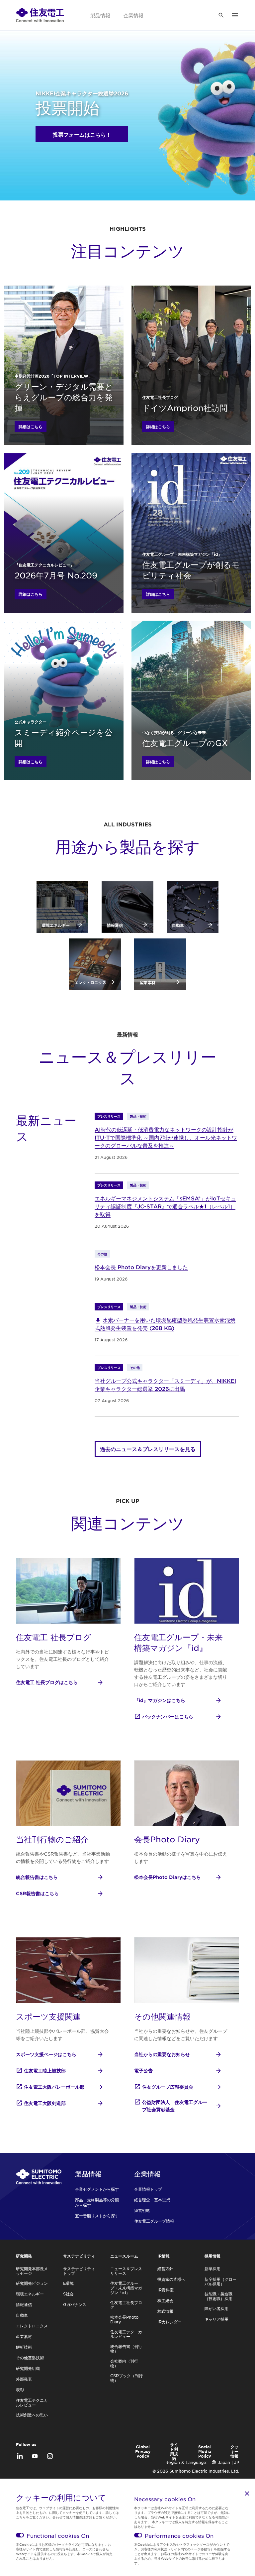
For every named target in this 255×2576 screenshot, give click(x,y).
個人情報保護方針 (79, 2517)
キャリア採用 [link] (216, 2319)
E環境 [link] (68, 2283)
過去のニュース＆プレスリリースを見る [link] (148, 1449)
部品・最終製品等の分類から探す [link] (97, 2202)
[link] (40, 15)
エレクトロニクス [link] (32, 2326)
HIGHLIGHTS (128, 228)
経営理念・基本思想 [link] (152, 2200)
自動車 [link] (22, 2315)
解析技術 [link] (24, 2347)
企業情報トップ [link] (148, 2189)
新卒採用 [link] (212, 2269)
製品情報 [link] (100, 15)
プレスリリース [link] (109, 1116)
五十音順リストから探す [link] (97, 2216)
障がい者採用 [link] (216, 2308)
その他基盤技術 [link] (30, 2358)
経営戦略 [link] (142, 2210)
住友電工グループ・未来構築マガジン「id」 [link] (126, 2288)
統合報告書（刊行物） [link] (126, 2349)
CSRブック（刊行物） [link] (127, 2378)
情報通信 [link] (24, 2304)
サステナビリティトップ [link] (79, 2271)
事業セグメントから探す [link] (97, 2189)
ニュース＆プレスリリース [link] (126, 2271)
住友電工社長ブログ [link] (126, 2305)
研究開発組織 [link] (28, 2368)
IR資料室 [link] (166, 2290)
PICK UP (127, 1501)
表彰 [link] (20, 2390)
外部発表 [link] (24, 2379)
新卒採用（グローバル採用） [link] (220, 2281)
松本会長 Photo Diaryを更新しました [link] (141, 1267)
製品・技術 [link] (138, 1116)
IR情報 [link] (164, 2256)
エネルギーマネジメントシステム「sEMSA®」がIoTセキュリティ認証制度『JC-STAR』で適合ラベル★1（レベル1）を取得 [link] (165, 1206)
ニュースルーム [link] (124, 2256)
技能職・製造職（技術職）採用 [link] (218, 2296)
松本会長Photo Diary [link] (124, 2319)
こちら (21, 2517)
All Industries (128, 824)
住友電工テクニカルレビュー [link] (32, 2402)
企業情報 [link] (133, 15)
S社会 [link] (68, 2294)
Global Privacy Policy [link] (143, 2451)
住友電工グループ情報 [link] (154, 2221)
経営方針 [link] (165, 2269)
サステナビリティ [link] (79, 2256)
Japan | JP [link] (228, 2462)
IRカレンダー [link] (170, 2322)
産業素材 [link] (24, 2336)
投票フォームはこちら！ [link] (82, 134)
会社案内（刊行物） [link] (124, 2363)
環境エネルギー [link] (30, 2294)
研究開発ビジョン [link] (32, 2283)
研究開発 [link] (24, 2256)
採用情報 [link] (212, 2256)
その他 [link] (102, 1254)
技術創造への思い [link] (32, 2415)
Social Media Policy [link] (205, 2451)
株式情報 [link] (165, 2311)
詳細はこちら (31, 427)
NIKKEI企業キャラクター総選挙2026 (82, 93)
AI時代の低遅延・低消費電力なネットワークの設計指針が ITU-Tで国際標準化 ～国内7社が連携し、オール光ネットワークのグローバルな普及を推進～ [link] (166, 1137)
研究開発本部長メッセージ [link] (32, 2271)
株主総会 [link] (165, 2300)
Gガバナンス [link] (75, 2304)
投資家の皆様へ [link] (171, 2279)
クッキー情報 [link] (234, 2451)
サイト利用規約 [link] (174, 2451)
